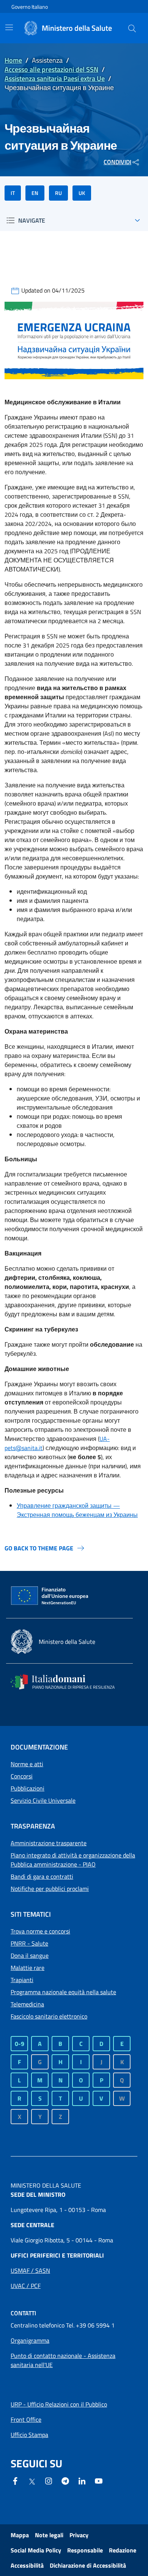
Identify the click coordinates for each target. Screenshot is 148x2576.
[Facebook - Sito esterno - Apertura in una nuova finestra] (15, 2480)
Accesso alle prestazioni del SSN (51, 69)
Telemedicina (27, 2004)
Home (13, 60)
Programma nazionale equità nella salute (63, 1992)
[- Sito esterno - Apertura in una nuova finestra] (99, 2480)
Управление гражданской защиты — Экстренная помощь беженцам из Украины (77, 1510)
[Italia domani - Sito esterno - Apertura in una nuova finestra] (68, 1682)
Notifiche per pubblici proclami (50, 1889)
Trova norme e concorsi (40, 1931)
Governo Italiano (30, 7)
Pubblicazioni (28, 1788)
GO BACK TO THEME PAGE (39, 1548)
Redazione (123, 2550)
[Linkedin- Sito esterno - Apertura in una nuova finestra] (82, 2480)
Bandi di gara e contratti (42, 1876)
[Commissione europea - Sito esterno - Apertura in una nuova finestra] (50, 1596)
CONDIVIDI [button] (117, 162)
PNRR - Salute (29, 1943)
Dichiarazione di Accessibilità (88, 2565)
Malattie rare (28, 1968)
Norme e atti (27, 1764)
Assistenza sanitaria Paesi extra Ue (55, 78)
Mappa (20, 2535)
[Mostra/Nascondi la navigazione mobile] (9, 27)
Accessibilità (27, 2565)
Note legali (49, 2535)
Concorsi (22, 1776)
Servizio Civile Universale (43, 1800)
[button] (132, 28)
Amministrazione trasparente (49, 1843)
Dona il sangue (30, 1955)
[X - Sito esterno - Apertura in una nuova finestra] (32, 2481)
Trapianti (22, 1980)
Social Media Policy (36, 2550)
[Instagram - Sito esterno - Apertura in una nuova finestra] (49, 2480)
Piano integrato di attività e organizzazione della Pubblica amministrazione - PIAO (73, 1860)
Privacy (79, 2535)
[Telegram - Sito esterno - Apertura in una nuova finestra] (65, 2480)
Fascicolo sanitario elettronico (49, 2016)
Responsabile (85, 2550)
